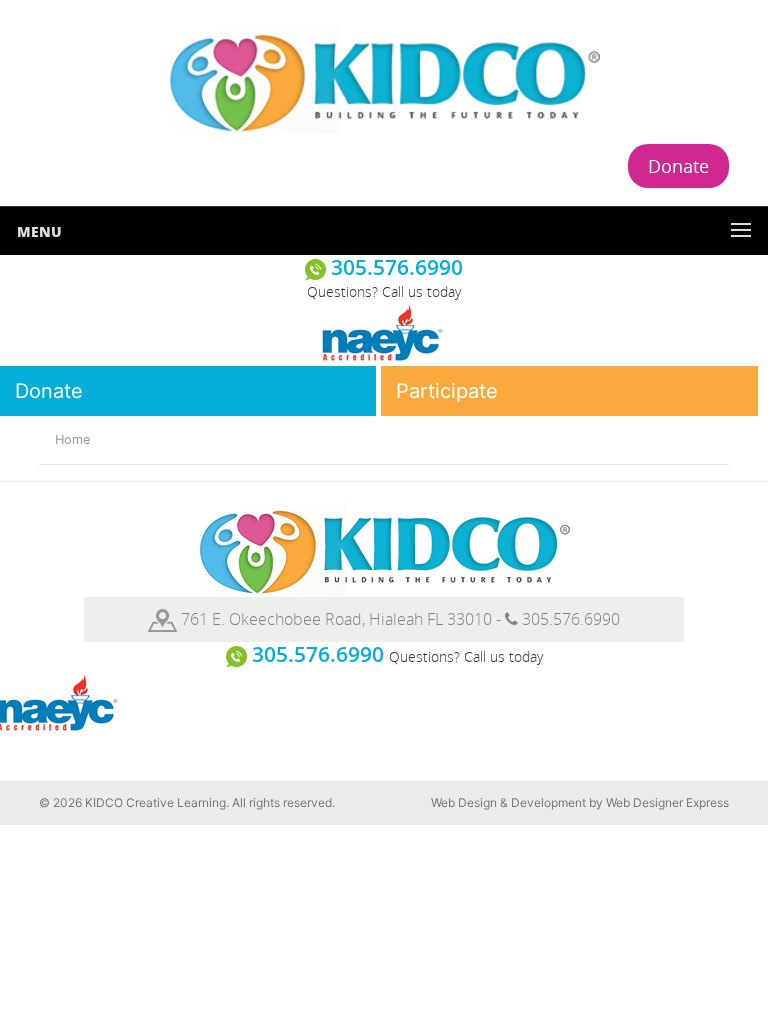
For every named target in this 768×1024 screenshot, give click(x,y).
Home (72, 439)
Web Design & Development (508, 802)
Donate (678, 166)
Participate (447, 391)
